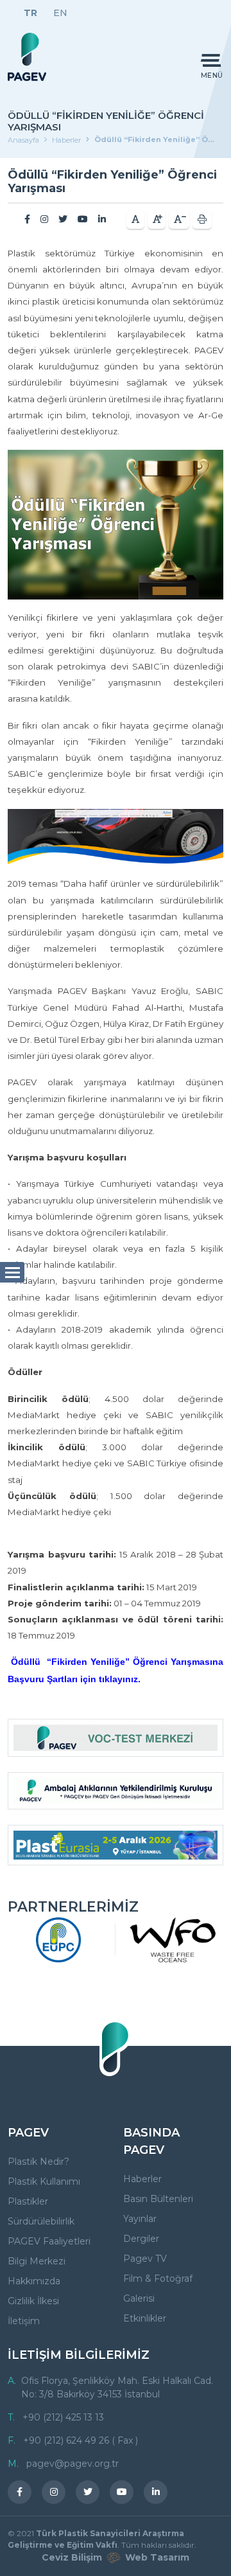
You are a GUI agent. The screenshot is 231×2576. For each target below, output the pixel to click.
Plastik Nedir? (38, 2162)
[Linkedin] (102, 219)
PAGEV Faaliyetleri (49, 2241)
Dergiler (141, 2239)
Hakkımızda (34, 2281)
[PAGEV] (27, 57)
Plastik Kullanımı (44, 2181)
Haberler (66, 140)
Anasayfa (23, 140)
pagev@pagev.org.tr (73, 2464)
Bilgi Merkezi (37, 2261)
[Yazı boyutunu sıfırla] (135, 219)
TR (30, 13)
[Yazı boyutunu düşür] (179, 219)
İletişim (24, 2321)
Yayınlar (140, 2219)
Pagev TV (145, 2259)
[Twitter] (63, 219)
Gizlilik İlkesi (33, 2301)
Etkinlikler (145, 2318)
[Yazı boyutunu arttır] (157, 219)
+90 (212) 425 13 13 (63, 2417)
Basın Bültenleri (158, 2199)
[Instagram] (44, 219)
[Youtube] (83, 219)
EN (60, 13)
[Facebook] (27, 219)
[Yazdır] (202, 219)
